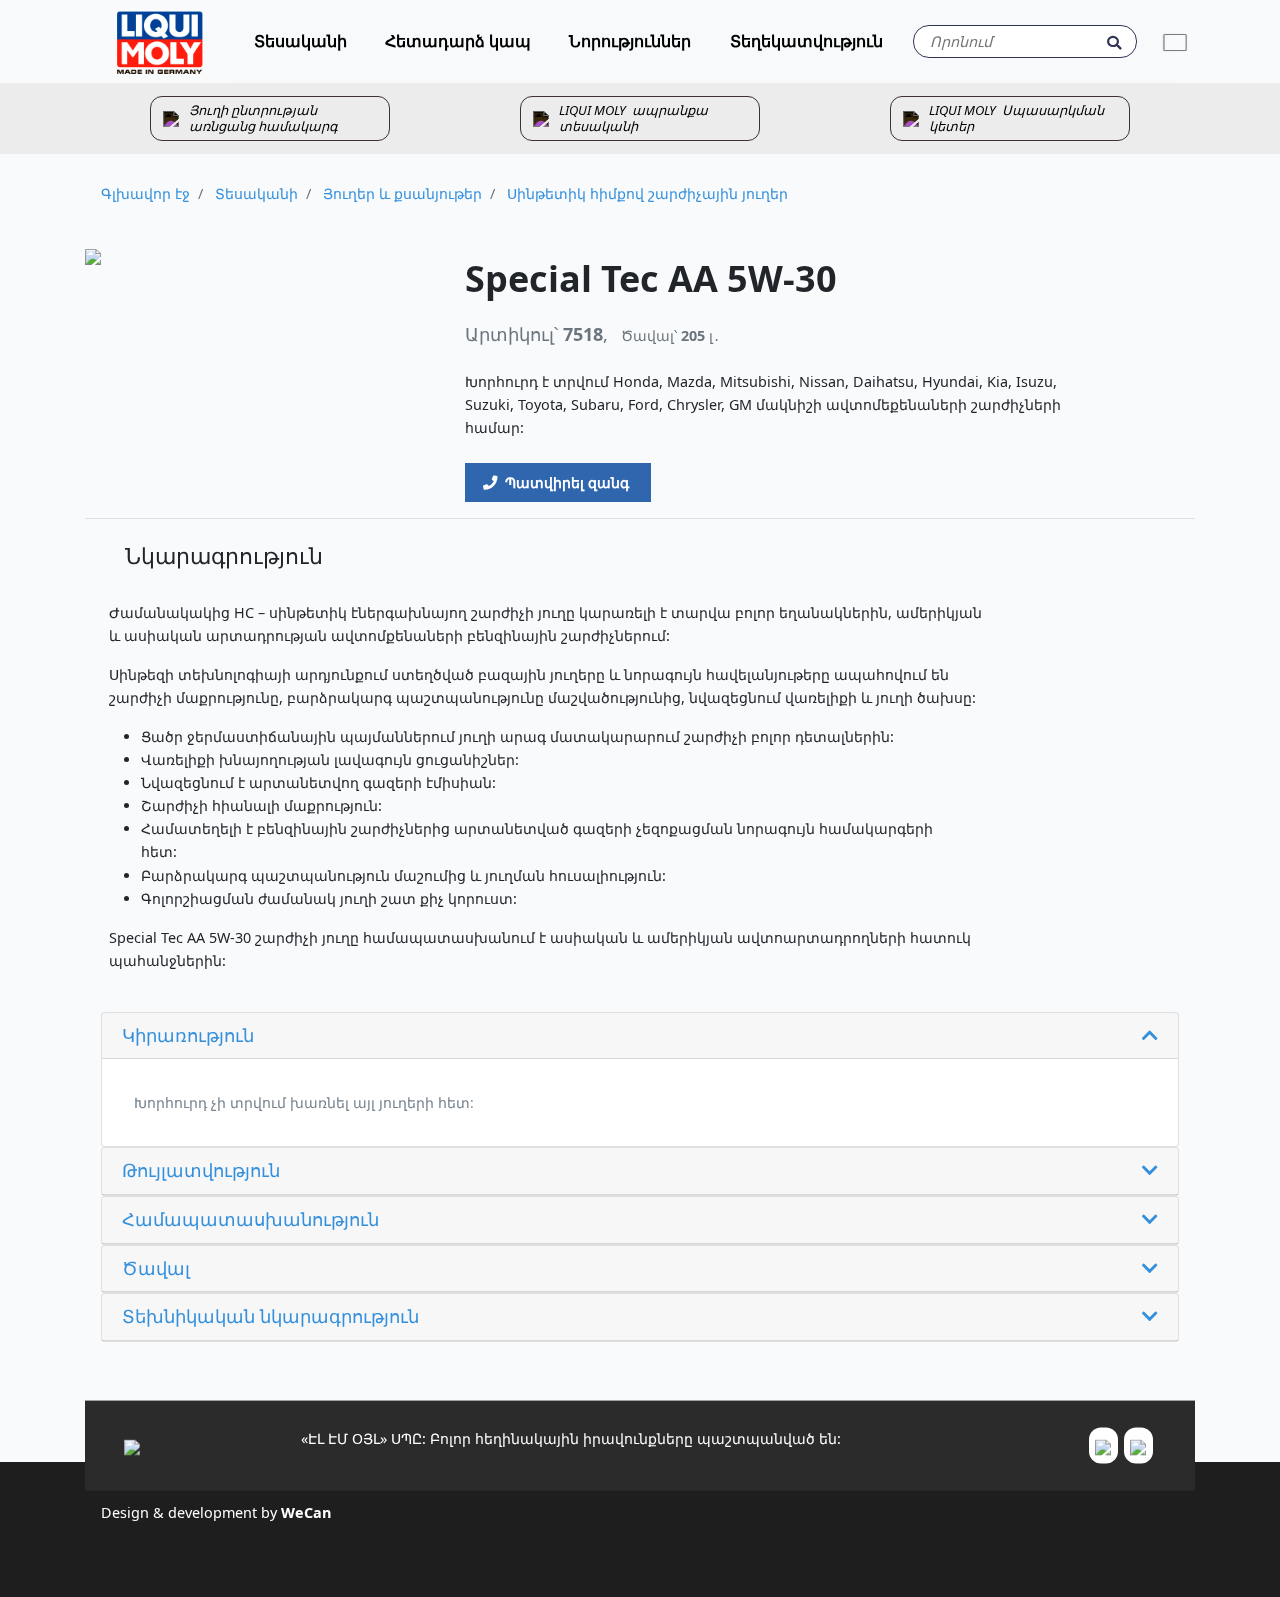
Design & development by (216, 1511)
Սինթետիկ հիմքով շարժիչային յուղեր (645, 193)
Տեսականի (254, 193)
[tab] (640, 1036)
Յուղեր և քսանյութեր (400, 193)
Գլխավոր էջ (145, 193)
